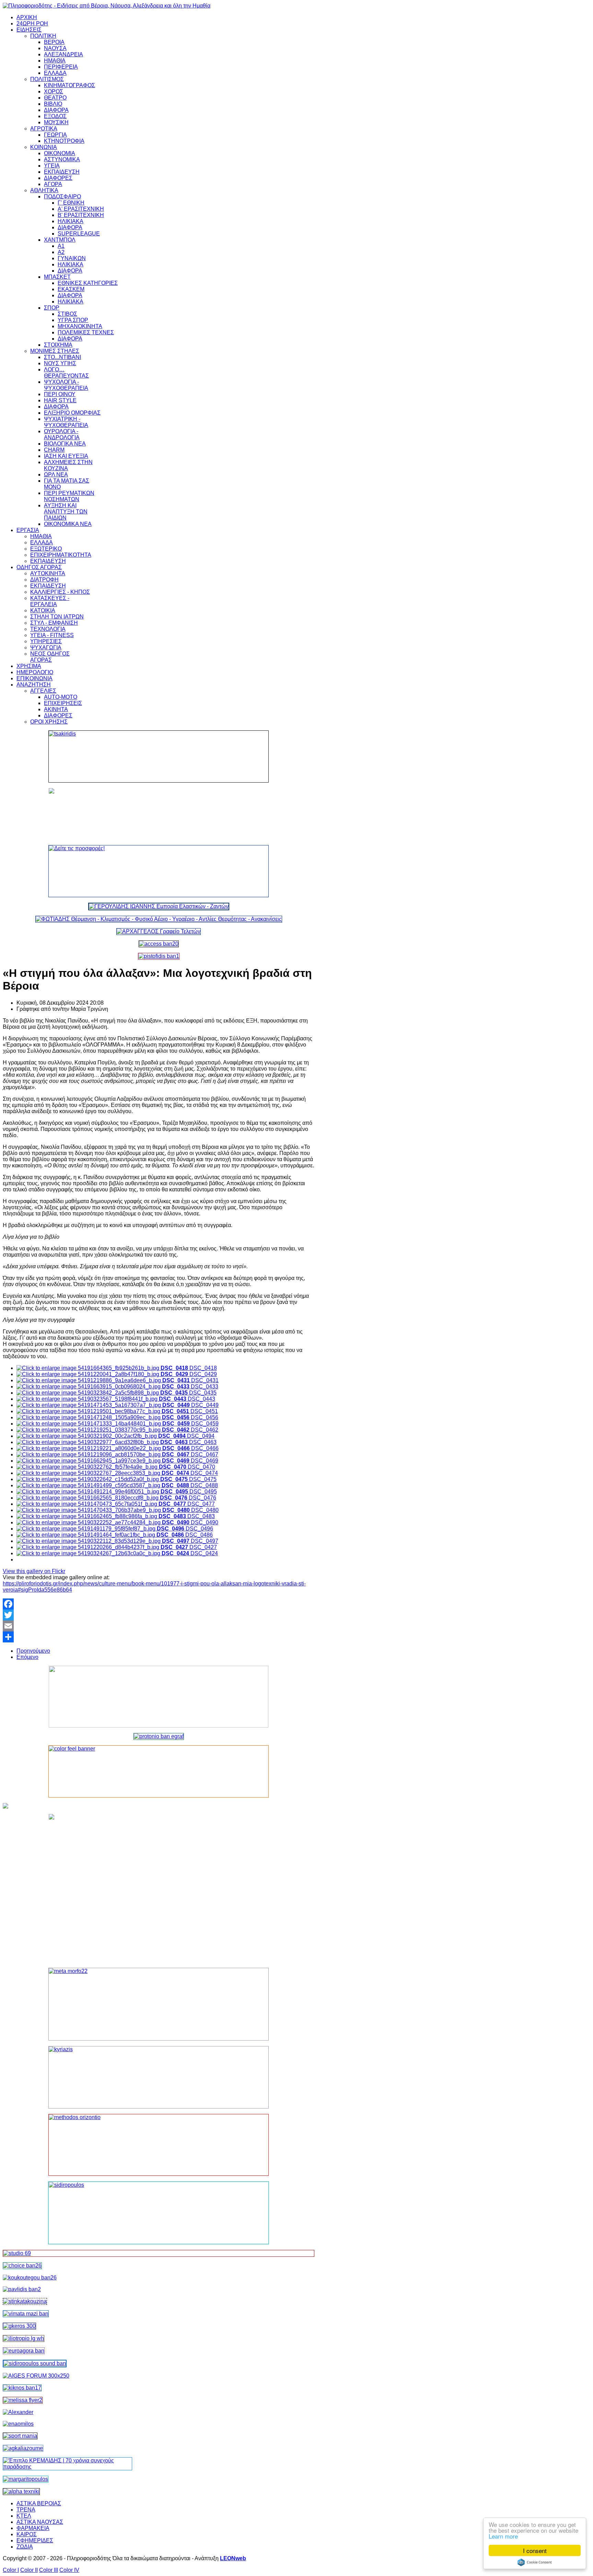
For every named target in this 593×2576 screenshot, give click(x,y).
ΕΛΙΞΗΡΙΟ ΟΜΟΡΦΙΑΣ (72, 413)
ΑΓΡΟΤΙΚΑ (44, 129)
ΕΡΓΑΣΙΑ (28, 530)
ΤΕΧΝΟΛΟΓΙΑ (48, 629)
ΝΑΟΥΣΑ (55, 48)
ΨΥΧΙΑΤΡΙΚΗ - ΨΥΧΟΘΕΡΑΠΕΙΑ (66, 422)
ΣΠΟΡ (52, 308)
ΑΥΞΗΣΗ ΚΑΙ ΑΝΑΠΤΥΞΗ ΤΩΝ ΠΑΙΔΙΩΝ (66, 512)
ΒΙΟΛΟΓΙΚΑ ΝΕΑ (65, 444)
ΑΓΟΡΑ (53, 184)
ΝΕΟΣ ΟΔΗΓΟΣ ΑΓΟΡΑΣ (50, 657)
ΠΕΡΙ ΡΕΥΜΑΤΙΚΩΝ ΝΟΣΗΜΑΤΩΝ (69, 496)
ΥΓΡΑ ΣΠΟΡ (73, 320)
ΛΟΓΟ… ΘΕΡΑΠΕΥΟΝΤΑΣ (66, 373)
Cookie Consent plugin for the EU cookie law (535, 2562)
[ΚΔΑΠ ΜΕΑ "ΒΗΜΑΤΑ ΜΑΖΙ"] (26, 2314)
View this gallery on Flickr (34, 1571)
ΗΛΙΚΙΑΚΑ (71, 221)
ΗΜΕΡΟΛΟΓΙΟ (35, 672)
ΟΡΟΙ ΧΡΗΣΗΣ (49, 722)
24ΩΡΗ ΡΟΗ (32, 24)
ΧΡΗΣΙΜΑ (29, 666)
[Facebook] (159, 1604)
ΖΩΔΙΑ (25, 2547)
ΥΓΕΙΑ (52, 166)
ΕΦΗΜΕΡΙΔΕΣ (35, 2540)
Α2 (61, 252)
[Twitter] (159, 1615)
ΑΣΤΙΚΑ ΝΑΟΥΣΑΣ (40, 2522)
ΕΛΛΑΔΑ (55, 73)
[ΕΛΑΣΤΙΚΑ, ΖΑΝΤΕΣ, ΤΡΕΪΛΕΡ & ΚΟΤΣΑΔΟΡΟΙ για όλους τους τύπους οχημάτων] (159, 906)
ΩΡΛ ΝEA (56, 475)
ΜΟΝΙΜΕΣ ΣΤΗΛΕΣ (55, 351)
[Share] (159, 1637)
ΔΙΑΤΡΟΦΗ (44, 580)
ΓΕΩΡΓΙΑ (55, 135)
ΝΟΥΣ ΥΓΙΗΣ (60, 363)
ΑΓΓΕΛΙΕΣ (43, 691)
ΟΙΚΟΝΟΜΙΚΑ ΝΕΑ (68, 524)
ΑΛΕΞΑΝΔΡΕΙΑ (63, 54)
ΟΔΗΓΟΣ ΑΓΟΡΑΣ (39, 567)
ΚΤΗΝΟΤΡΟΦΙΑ (64, 141)
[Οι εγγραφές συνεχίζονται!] (159, 2145)
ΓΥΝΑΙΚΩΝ (72, 258)
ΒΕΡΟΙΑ (54, 42)
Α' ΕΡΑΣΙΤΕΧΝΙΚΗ (81, 209)
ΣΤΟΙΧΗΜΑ (58, 345)
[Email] (159, 1626)
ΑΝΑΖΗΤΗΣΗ (34, 685)
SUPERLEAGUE (79, 234)
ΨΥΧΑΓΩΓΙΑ (46, 648)
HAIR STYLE (60, 400)
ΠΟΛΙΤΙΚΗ (43, 36)
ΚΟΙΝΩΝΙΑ (44, 147)
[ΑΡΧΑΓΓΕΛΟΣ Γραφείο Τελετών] (159, 931)
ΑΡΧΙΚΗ (27, 17)
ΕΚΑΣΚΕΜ (71, 289)
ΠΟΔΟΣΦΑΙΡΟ (62, 197)
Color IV (69, 2570)
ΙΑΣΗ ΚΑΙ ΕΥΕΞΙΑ (66, 456)
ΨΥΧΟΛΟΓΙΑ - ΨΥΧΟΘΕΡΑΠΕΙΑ (66, 385)
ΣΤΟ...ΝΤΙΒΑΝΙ (62, 357)
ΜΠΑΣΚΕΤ (57, 277)
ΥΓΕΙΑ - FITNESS (52, 635)
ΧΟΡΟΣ (54, 91)
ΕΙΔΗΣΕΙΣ (29, 30)
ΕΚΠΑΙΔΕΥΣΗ (62, 172)
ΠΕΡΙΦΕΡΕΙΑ (61, 67)
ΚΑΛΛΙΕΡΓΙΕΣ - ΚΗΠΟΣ (60, 592)
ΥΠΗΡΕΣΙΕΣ (46, 641)
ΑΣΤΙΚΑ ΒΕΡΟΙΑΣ (39, 2503)
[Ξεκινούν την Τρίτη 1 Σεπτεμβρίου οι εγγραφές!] (30, 2278)
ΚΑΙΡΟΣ (27, 2534)
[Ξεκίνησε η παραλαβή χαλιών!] (22, 2388)
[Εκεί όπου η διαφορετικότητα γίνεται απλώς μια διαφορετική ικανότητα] (23, 2448)
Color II (29, 2570)
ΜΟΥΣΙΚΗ (56, 122)
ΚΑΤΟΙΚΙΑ (43, 610)
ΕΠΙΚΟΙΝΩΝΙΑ (34, 678)
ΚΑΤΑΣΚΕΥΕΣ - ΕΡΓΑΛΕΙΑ (50, 601)
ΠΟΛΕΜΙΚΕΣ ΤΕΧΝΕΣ (86, 332)
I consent (535, 2550)
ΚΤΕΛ (24, 2516)
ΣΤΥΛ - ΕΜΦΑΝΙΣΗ (54, 623)
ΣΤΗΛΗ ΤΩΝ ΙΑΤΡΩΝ (57, 617)
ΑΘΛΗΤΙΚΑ (44, 190)
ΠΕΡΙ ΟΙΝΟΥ (60, 394)
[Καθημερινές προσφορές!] (159, 871)
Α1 (61, 246)
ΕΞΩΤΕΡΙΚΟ (46, 549)
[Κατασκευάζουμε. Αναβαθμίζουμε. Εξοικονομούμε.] (159, 956)
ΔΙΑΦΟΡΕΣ (58, 178)
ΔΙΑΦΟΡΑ (56, 110)
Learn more (503, 2536)
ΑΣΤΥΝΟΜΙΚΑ (62, 159)
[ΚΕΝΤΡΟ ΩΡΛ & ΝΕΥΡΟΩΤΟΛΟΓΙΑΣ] (22, 2289)
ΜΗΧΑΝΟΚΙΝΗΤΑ (80, 326)
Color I (11, 2570)
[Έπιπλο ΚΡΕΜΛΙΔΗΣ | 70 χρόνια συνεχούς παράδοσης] (67, 2467)
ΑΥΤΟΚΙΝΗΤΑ (48, 573)
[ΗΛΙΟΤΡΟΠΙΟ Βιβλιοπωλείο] (24, 2338)
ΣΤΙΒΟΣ (67, 314)
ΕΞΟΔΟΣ (55, 116)
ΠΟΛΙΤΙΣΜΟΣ (47, 79)
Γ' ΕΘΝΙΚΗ (71, 203)
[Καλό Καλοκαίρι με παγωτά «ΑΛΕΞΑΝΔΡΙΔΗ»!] (159, 1888)
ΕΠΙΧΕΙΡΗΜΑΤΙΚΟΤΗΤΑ (61, 555)
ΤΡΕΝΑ (26, 2510)
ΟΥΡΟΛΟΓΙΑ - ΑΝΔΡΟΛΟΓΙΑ (62, 434)
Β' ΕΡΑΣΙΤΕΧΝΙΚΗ (81, 215)
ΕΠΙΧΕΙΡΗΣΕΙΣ (63, 703)
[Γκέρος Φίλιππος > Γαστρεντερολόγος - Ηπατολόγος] (19, 2326)
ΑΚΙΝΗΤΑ (56, 709)
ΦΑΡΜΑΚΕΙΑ (33, 2528)
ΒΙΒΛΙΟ (53, 104)
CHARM (54, 450)
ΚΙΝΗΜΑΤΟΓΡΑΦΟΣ (69, 85)
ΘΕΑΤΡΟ (55, 98)
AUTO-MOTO (61, 697)
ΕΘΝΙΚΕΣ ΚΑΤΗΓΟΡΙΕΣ (88, 283)
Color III (49, 2570)
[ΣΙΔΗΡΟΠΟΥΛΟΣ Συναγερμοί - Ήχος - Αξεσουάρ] (35, 2363)
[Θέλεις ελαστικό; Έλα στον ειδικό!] (159, 756)
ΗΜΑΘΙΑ (55, 61)
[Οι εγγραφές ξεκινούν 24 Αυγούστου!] (22, 2266)
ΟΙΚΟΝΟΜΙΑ (60, 153)
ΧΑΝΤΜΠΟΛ (60, 240)
